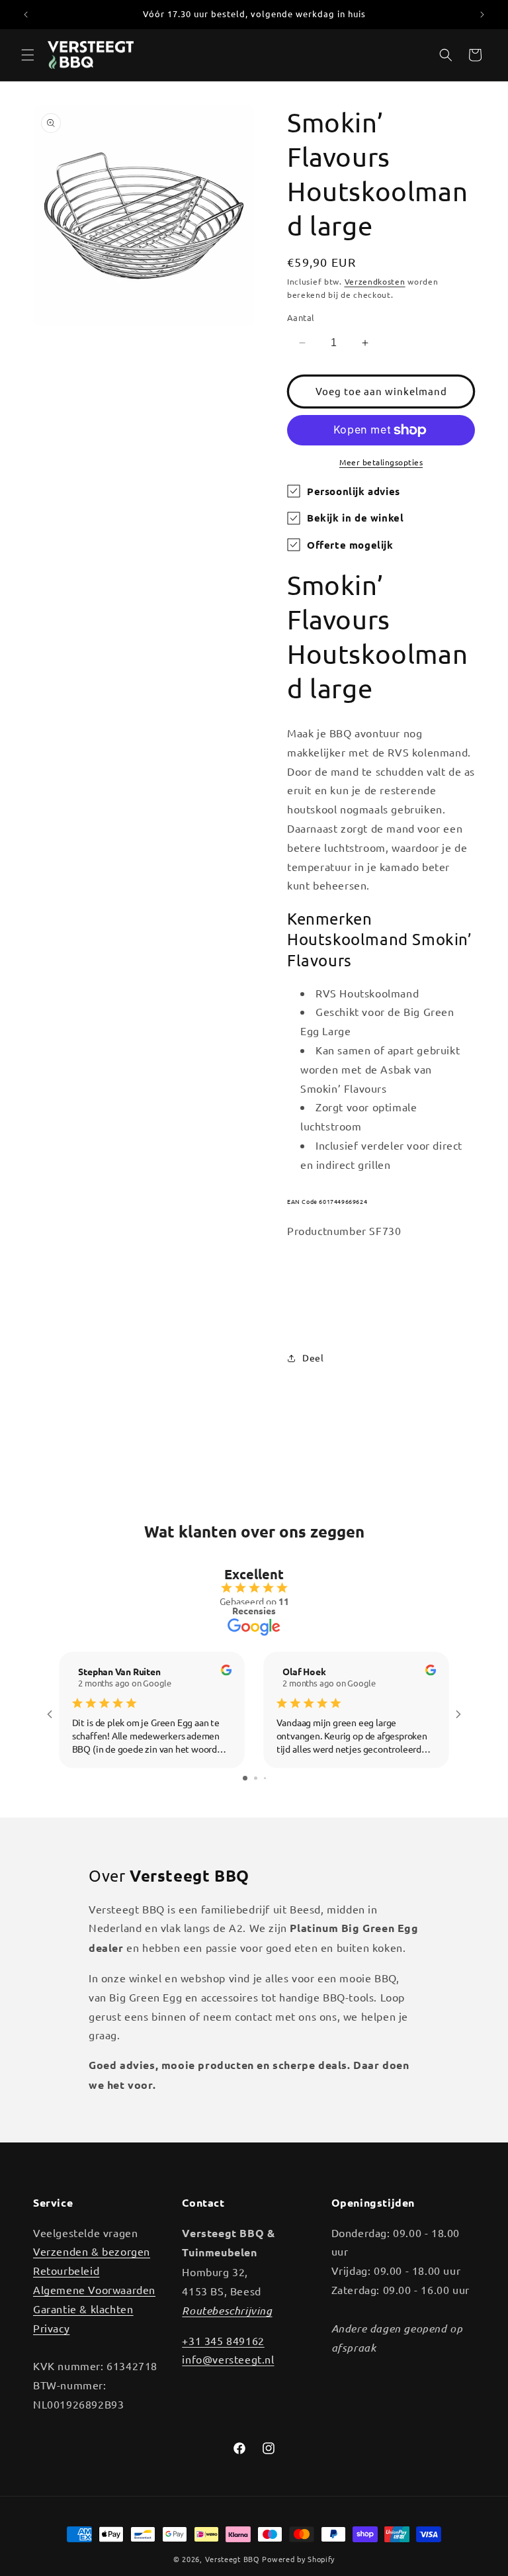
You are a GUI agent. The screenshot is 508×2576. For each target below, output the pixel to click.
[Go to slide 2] (256, 1778)
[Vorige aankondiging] (26, 15)
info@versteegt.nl (228, 2359)
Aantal (301, 317)
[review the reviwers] (226, 1672)
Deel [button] (313, 1357)
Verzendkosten (375, 281)
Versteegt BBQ (233, 2559)
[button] (28, 55)
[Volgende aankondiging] (482, 15)
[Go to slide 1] (245, 1778)
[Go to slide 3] (265, 1778)
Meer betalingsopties (381, 462)
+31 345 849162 (223, 2340)
